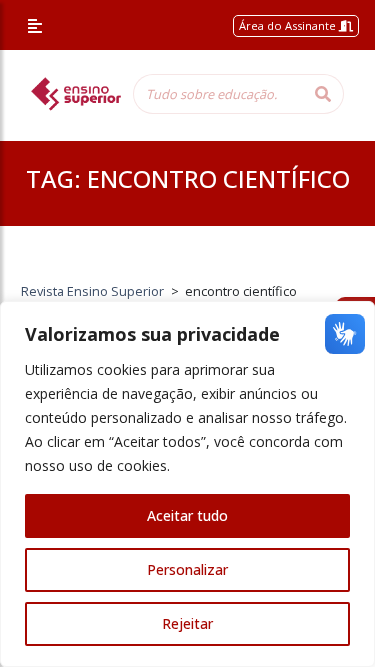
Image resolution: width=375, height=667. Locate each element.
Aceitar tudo (187, 515)
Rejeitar (187, 623)
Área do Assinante (289, 25)
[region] (187, 484)
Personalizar (187, 569)
